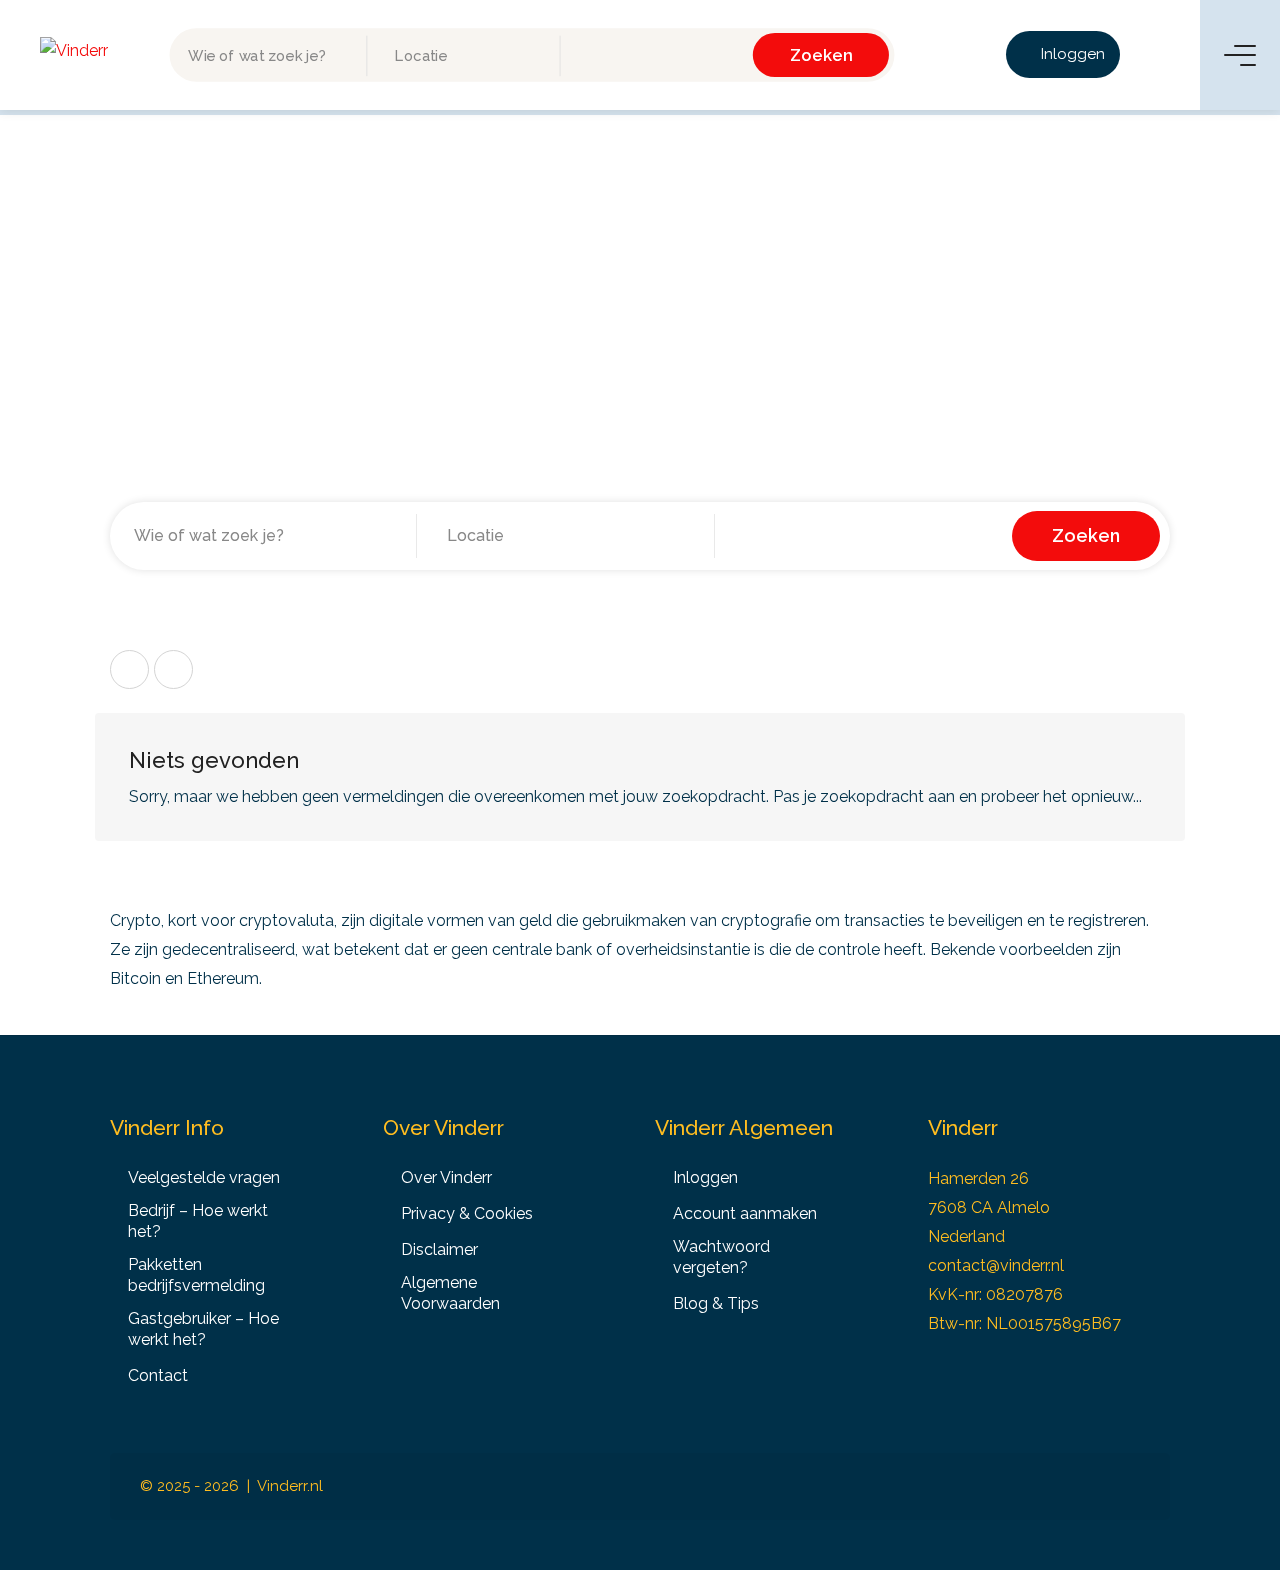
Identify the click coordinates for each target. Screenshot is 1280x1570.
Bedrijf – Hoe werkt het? (198, 1221)
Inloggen (1071, 54)
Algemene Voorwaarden (450, 1293)
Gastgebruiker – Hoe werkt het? (203, 1329)
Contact (158, 1375)
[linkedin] (995, 1486)
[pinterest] (1028, 1486)
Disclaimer (439, 1249)
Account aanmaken (745, 1213)
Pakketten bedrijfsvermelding (196, 1275)
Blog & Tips (716, 1303)
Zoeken (821, 54)
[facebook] (929, 1486)
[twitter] (1061, 1486)
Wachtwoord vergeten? (721, 1257)
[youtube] (1127, 1486)
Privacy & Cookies (467, 1213)
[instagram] (962, 1486)
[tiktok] (1094, 1486)
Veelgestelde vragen (204, 1177)
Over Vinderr (446, 1177)
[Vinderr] (74, 49)
